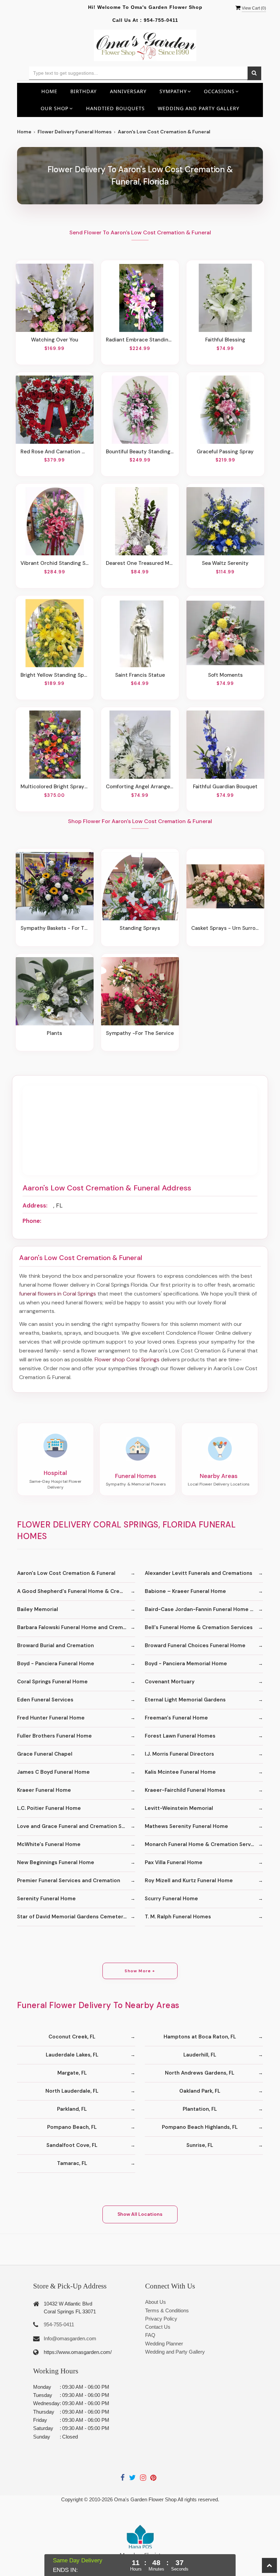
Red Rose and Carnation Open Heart (55, 452)
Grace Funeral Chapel (45, 1754)
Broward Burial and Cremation (55, 1645)
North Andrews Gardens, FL (200, 2073)
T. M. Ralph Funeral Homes (178, 1917)
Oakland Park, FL (200, 2091)
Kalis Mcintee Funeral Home (180, 1772)
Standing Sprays (140, 928)
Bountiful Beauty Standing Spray (140, 452)
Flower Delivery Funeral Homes (75, 132)
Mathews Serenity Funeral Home (186, 1826)
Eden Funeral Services (45, 1700)
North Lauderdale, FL (72, 2091)
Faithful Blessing (225, 340)
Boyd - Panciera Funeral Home (56, 1664)
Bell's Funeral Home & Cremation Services (199, 1627)
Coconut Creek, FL (72, 2037)
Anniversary (128, 91)
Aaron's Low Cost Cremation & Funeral (66, 1573)
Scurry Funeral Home (171, 1899)
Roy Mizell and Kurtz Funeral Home (189, 1880)
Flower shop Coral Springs (127, 1359)
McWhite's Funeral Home (49, 1844)
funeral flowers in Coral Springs (58, 1294)
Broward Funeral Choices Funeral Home (195, 1645)
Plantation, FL (200, 2109)
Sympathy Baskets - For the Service (55, 928)
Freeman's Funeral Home (176, 1718)
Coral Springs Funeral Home (52, 1682)
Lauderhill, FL (200, 2055)
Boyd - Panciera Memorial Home (186, 1664)
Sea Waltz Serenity (225, 563)
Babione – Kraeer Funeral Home (185, 1591)
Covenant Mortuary (170, 1682)
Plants (54, 1033)
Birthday (83, 91)
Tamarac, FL (72, 2163)
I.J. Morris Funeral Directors (179, 1754)
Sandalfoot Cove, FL (72, 2145)
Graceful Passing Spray (225, 452)
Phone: (32, 1221)
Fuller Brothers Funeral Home (54, 1736)
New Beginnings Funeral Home (56, 1862)
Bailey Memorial (38, 1609)
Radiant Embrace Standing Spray (140, 340)
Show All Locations (140, 2214)
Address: (35, 1205)
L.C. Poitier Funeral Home (49, 1808)
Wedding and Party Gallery (199, 108)
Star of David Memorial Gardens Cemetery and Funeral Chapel (76, 1917)
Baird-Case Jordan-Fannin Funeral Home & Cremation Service (204, 1609)
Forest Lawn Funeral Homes (180, 1736)
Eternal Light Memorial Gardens (185, 1700)
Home (49, 91)
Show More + (140, 1971)
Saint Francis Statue (140, 675)
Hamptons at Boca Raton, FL (200, 2037)
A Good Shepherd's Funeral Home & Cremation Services (76, 1591)
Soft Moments (225, 675)
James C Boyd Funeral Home (53, 1772)
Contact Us (158, 2327)
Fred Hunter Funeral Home (51, 1718)
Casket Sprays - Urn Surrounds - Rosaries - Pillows (225, 928)
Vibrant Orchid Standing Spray (55, 563)
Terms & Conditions (167, 2310)
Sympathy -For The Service (140, 1033)
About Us (156, 2302)
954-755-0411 (161, 20)
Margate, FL (72, 2073)
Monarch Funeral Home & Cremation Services (203, 1844)
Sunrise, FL (200, 2145)
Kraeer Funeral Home (44, 1790)
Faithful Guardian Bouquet (225, 787)
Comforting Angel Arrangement (140, 787)
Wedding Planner (164, 2344)
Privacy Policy (161, 2319)
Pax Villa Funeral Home (174, 1862)
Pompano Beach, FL (72, 2127)
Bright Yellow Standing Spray (55, 675)
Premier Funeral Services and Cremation (69, 1880)
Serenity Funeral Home (46, 1899)
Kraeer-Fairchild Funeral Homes (185, 1790)
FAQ (150, 2335)
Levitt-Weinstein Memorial (179, 1808)
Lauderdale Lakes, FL (72, 2055)
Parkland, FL (72, 2109)
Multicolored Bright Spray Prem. (55, 787)
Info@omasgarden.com (70, 2338)
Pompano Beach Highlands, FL (200, 2127)
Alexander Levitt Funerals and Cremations (199, 1573)
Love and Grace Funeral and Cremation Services (76, 1826)
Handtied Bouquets (115, 108)
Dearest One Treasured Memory (140, 563)
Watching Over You (55, 340)
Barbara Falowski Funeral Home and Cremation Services (76, 1627)
